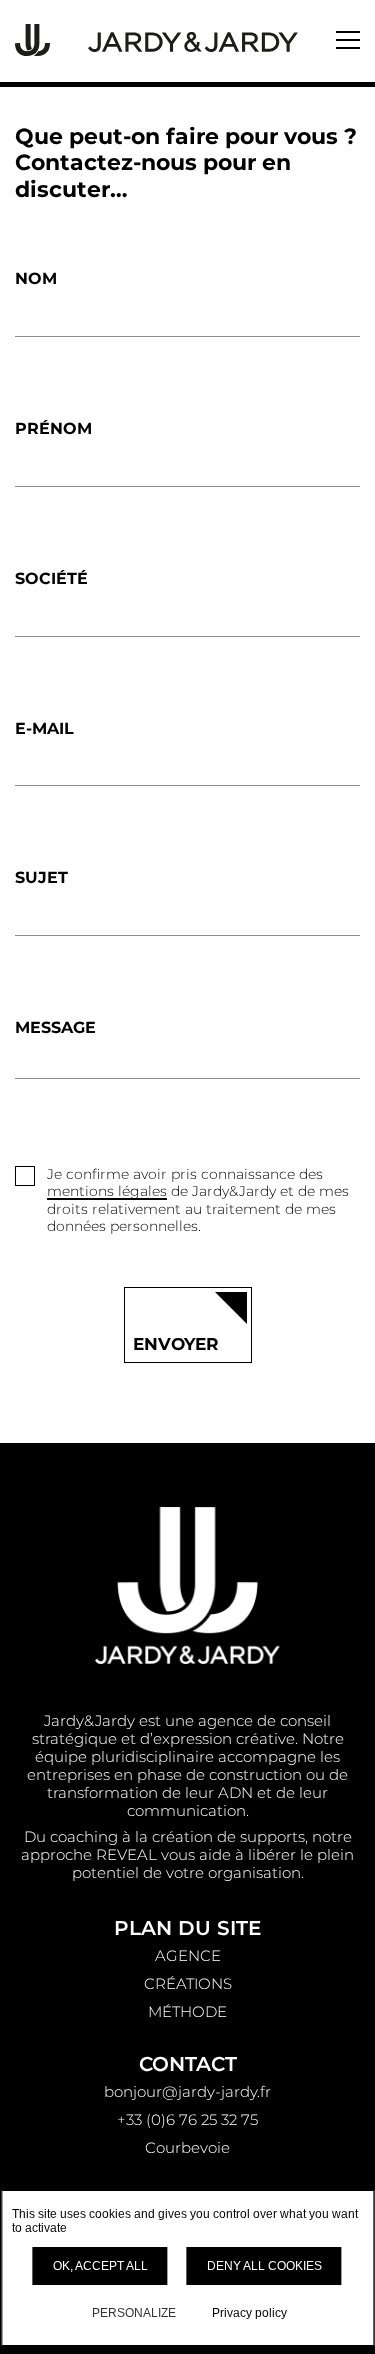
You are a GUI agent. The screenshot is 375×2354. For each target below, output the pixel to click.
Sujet (41, 877)
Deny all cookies (264, 2266)
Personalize (134, 2313)
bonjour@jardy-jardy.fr (187, 2091)
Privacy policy (249, 2313)
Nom (36, 278)
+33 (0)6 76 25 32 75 (187, 2119)
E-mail (44, 728)
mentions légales (107, 1191)
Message (55, 1027)
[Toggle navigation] (348, 40)
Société (51, 578)
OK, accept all (100, 2266)
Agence (188, 1955)
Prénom (53, 428)
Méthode (187, 2011)
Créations (188, 1983)
